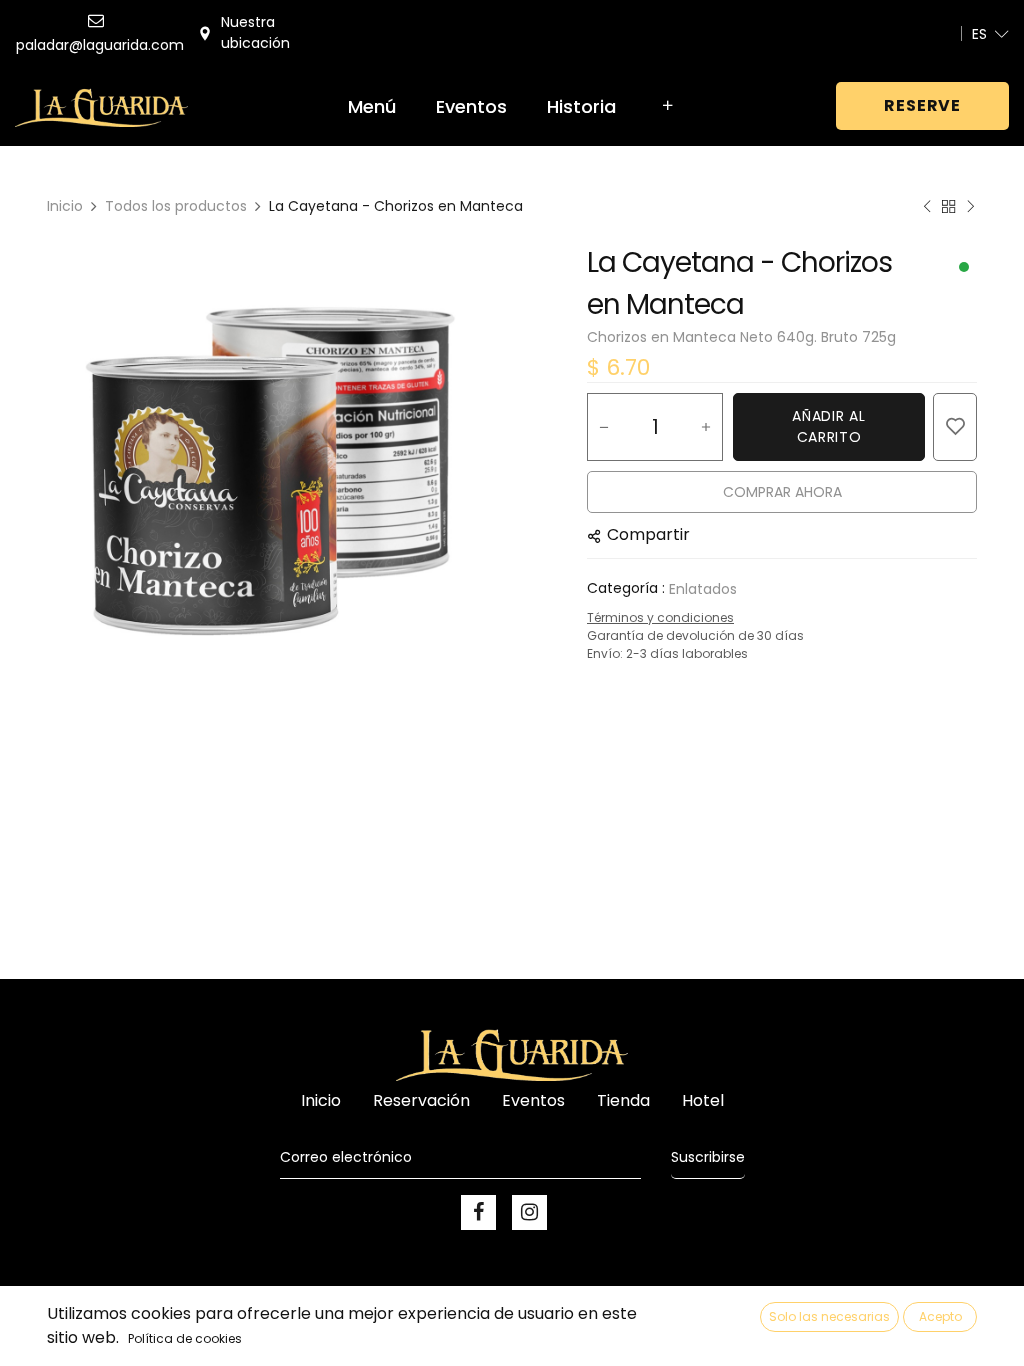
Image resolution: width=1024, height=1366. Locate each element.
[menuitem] (372, 106)
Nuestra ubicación (255, 32)
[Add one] (706, 427)
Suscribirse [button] (708, 1157)
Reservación (421, 1100)
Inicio (65, 206)
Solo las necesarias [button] (829, 1316)
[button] (955, 427)
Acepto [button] (940, 1316)
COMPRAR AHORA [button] (782, 492)
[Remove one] (604, 427)
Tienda (623, 1100)
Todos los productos (176, 206)
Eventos (533, 1100)
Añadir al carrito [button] (828, 426)
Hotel (703, 1100)
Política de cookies (185, 1338)
